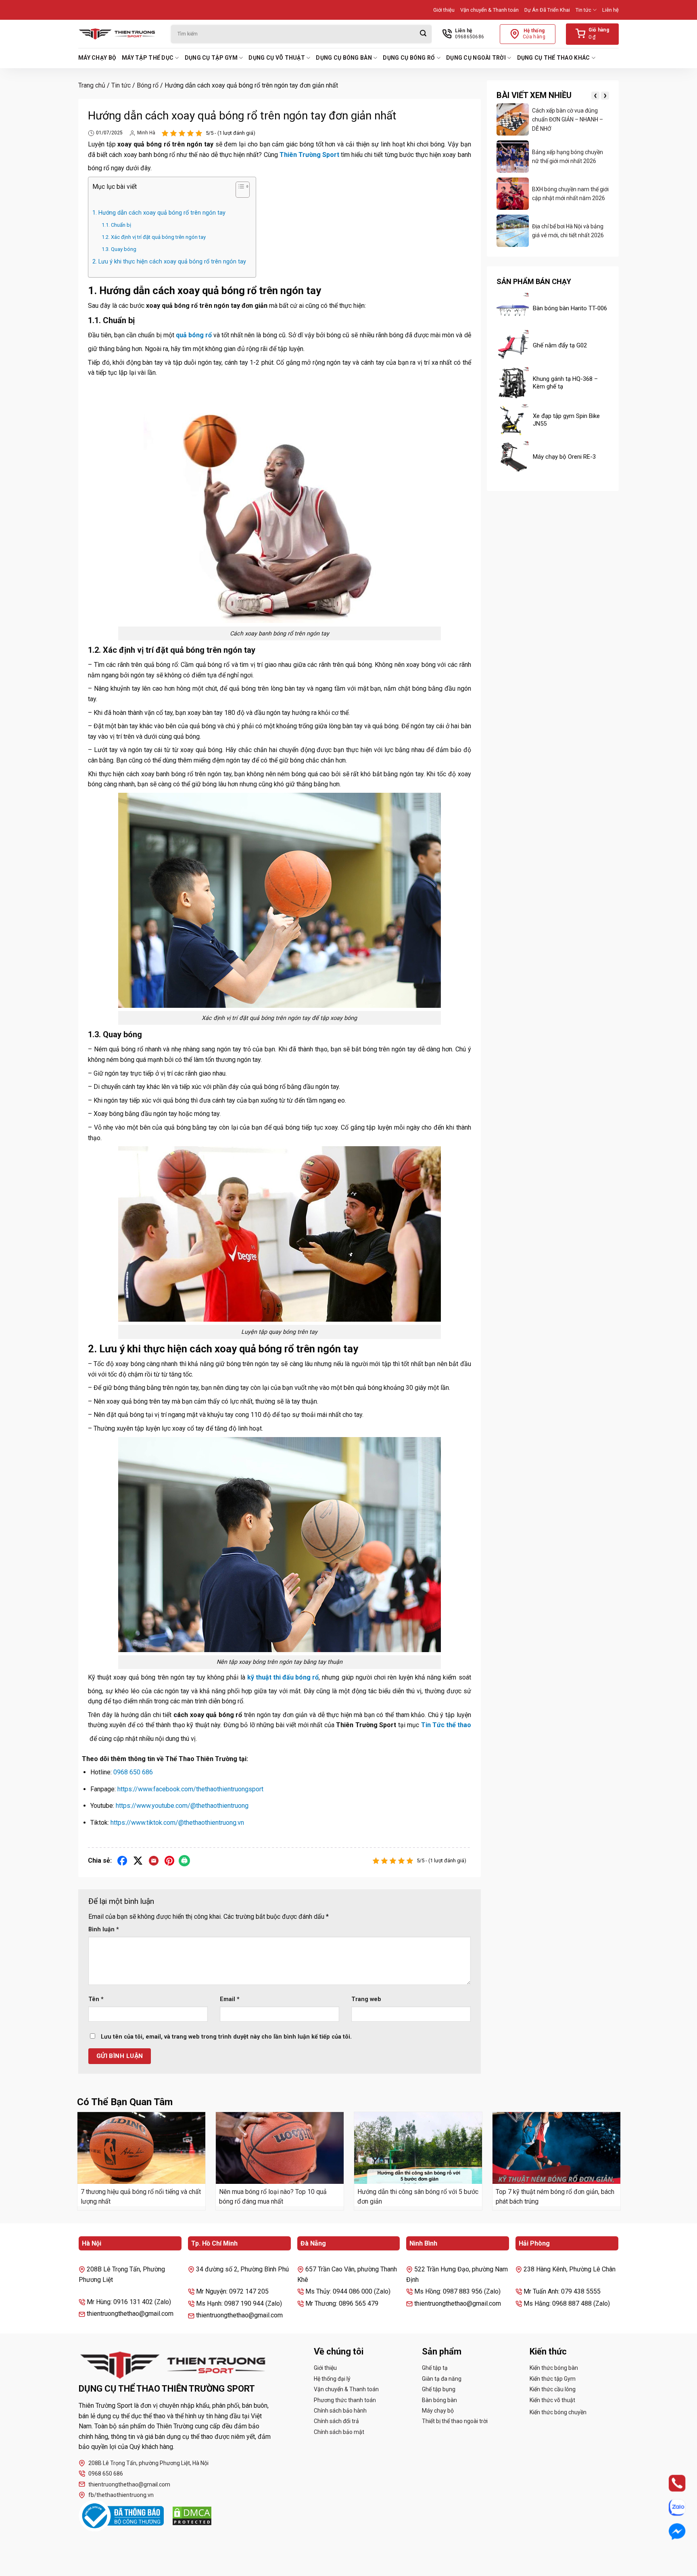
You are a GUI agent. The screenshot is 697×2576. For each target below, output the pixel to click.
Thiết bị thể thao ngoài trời (455, 2421)
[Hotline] (670, 2483)
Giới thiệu (444, 10)
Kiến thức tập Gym (553, 2379)
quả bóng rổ (194, 335)
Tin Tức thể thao (446, 1725)
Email (230, 1999)
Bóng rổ (148, 85)
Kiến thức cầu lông (553, 2389)
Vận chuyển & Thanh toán (489, 10)
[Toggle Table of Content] (239, 191)
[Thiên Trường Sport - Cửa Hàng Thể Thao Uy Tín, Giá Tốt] (119, 34)
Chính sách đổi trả (336, 2421)
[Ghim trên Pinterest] (170, 1861)
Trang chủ (92, 85)
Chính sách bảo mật (339, 2432)
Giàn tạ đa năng (442, 2379)
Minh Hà (146, 133)
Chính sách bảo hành (340, 2411)
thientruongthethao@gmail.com (129, 2484)
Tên (96, 1999)
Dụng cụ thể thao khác (554, 58)
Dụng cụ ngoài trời (476, 58)
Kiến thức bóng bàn (554, 2368)
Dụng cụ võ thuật (277, 58)
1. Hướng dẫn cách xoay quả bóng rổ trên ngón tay (160, 213)
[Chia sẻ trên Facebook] (122, 1861)
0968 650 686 (133, 1772)
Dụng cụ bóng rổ (409, 58)
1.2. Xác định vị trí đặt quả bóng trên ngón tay (154, 237)
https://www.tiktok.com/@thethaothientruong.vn (177, 1823)
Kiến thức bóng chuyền (558, 2412)
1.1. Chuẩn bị (116, 225)
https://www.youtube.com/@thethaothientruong (182, 1806)
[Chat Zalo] (670, 2507)
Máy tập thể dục (148, 58)
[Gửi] (423, 34)
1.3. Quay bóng (120, 249)
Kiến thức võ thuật (552, 2400)
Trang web (366, 1999)
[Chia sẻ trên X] (138, 1861)
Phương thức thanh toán (345, 2400)
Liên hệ (610, 10)
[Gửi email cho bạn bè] (154, 1861)
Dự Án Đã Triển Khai (547, 10)
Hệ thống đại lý (332, 2379)
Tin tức (583, 10)
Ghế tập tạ (435, 2368)
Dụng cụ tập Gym (211, 58)
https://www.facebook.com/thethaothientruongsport (190, 1789)
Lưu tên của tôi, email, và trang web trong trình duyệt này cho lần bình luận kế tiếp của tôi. (226, 2037)
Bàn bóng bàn (439, 2400)
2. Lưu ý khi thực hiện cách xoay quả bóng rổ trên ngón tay (170, 262)
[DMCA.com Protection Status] (192, 2516)
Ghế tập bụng (439, 2389)
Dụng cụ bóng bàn (344, 58)
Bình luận (104, 1929)
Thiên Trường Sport (309, 155)
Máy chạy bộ (97, 58)
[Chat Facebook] (670, 2531)
